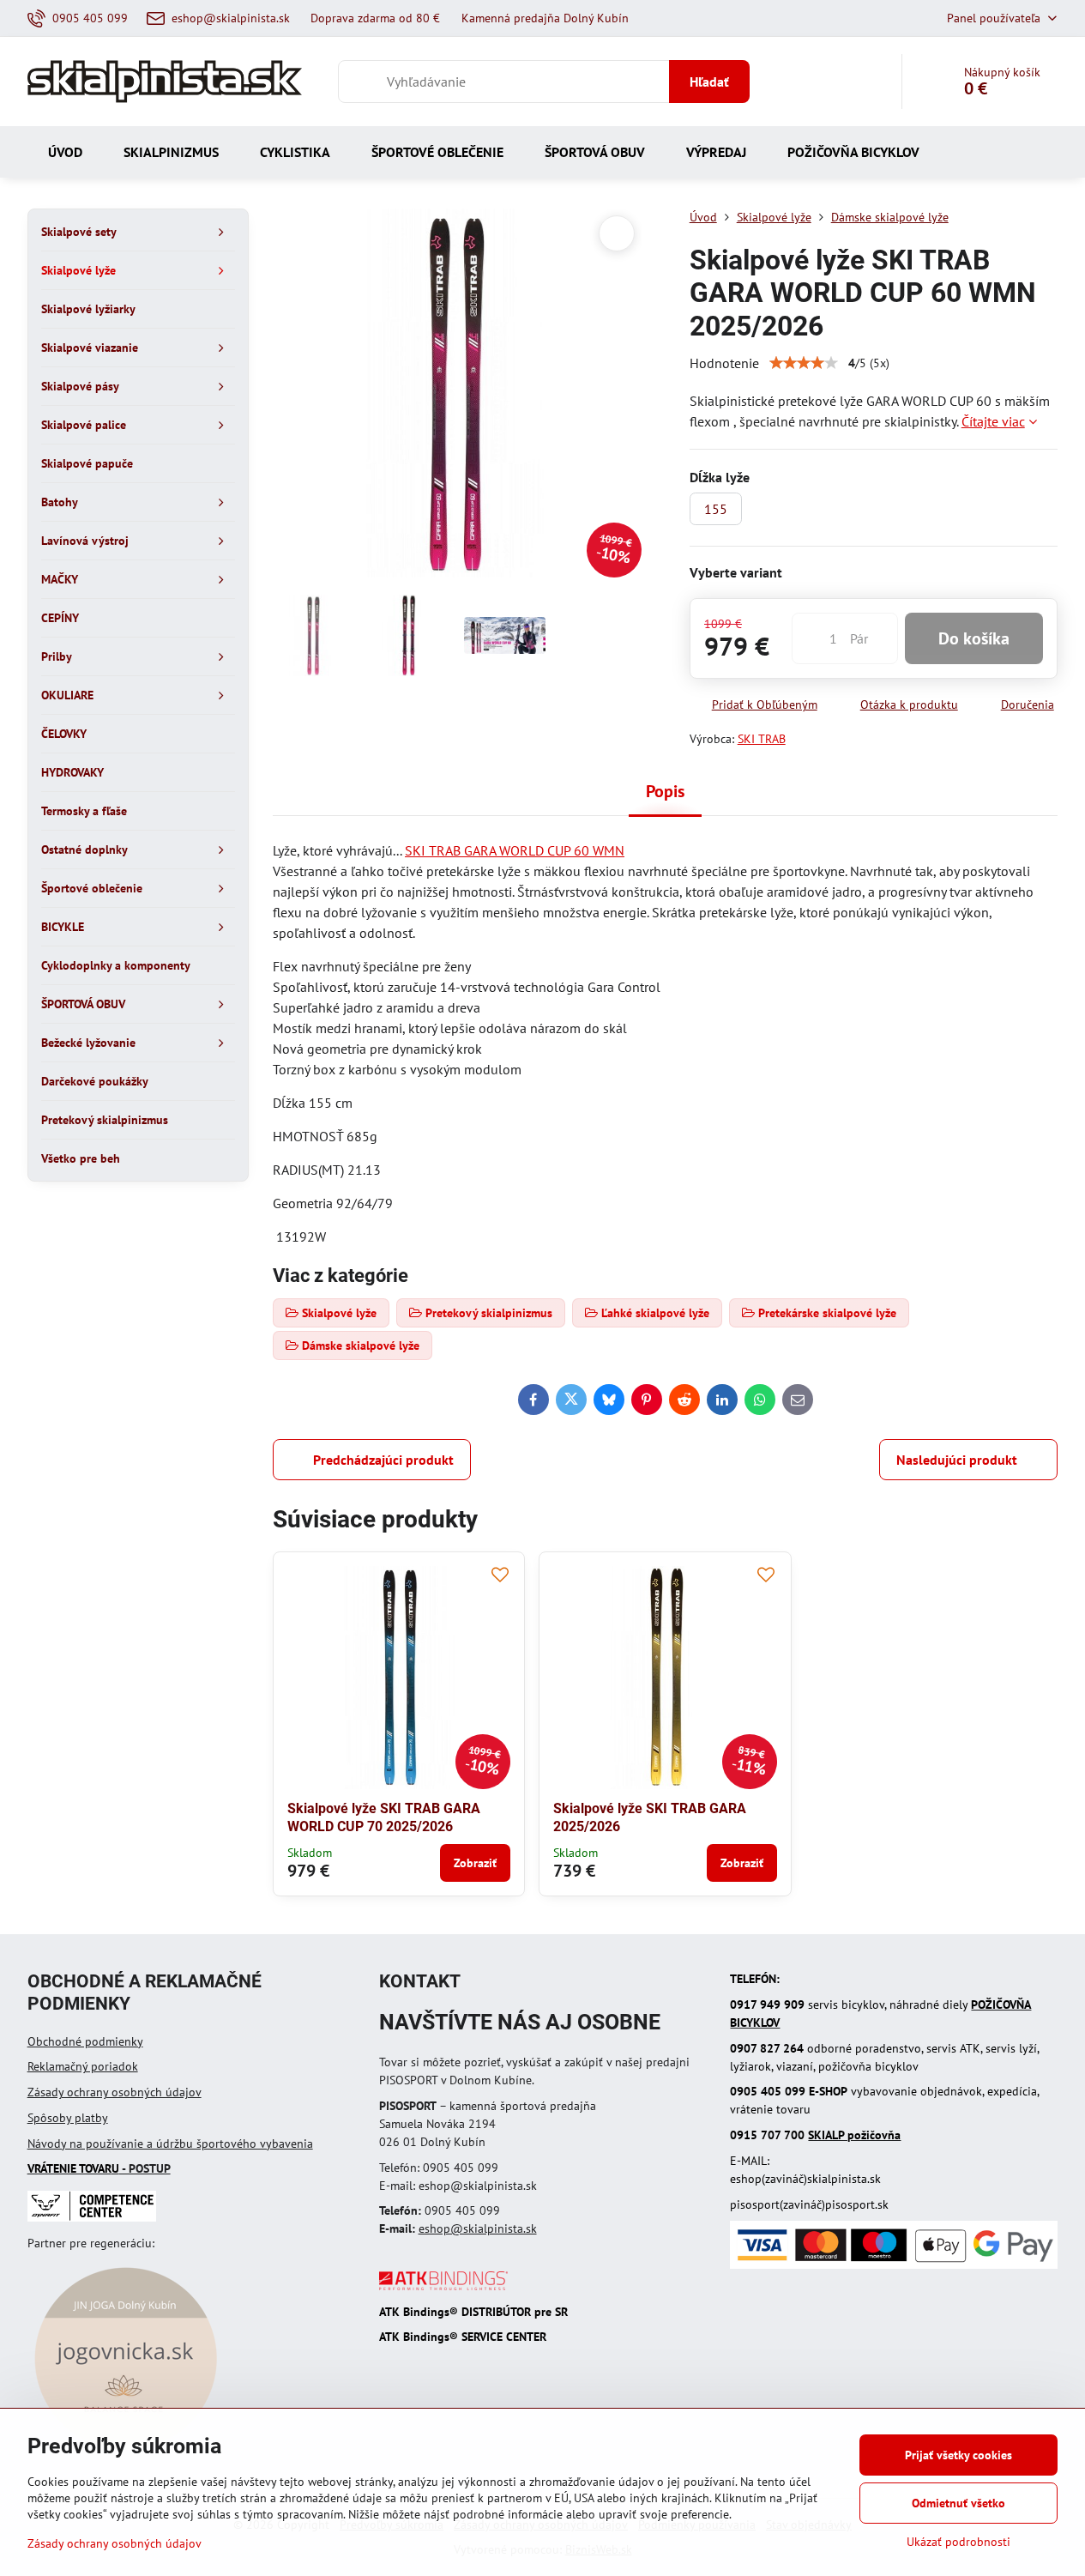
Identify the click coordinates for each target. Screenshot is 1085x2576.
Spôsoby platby (68, 2118)
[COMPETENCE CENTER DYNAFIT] (92, 2217)
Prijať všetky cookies (958, 2455)
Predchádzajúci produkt (383, 1460)
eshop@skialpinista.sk (478, 2228)
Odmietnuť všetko (958, 2503)
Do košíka (974, 638)
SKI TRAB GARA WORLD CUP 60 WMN (515, 850)
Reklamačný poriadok (83, 2066)
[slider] (804, 363)
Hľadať (709, 82)
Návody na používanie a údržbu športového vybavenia (170, 2144)
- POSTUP (99, 2168)
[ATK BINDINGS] (443, 2286)
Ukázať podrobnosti (958, 2542)
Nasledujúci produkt (957, 1460)
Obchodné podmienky (85, 2041)
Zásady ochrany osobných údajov (115, 2092)
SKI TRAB (762, 739)
